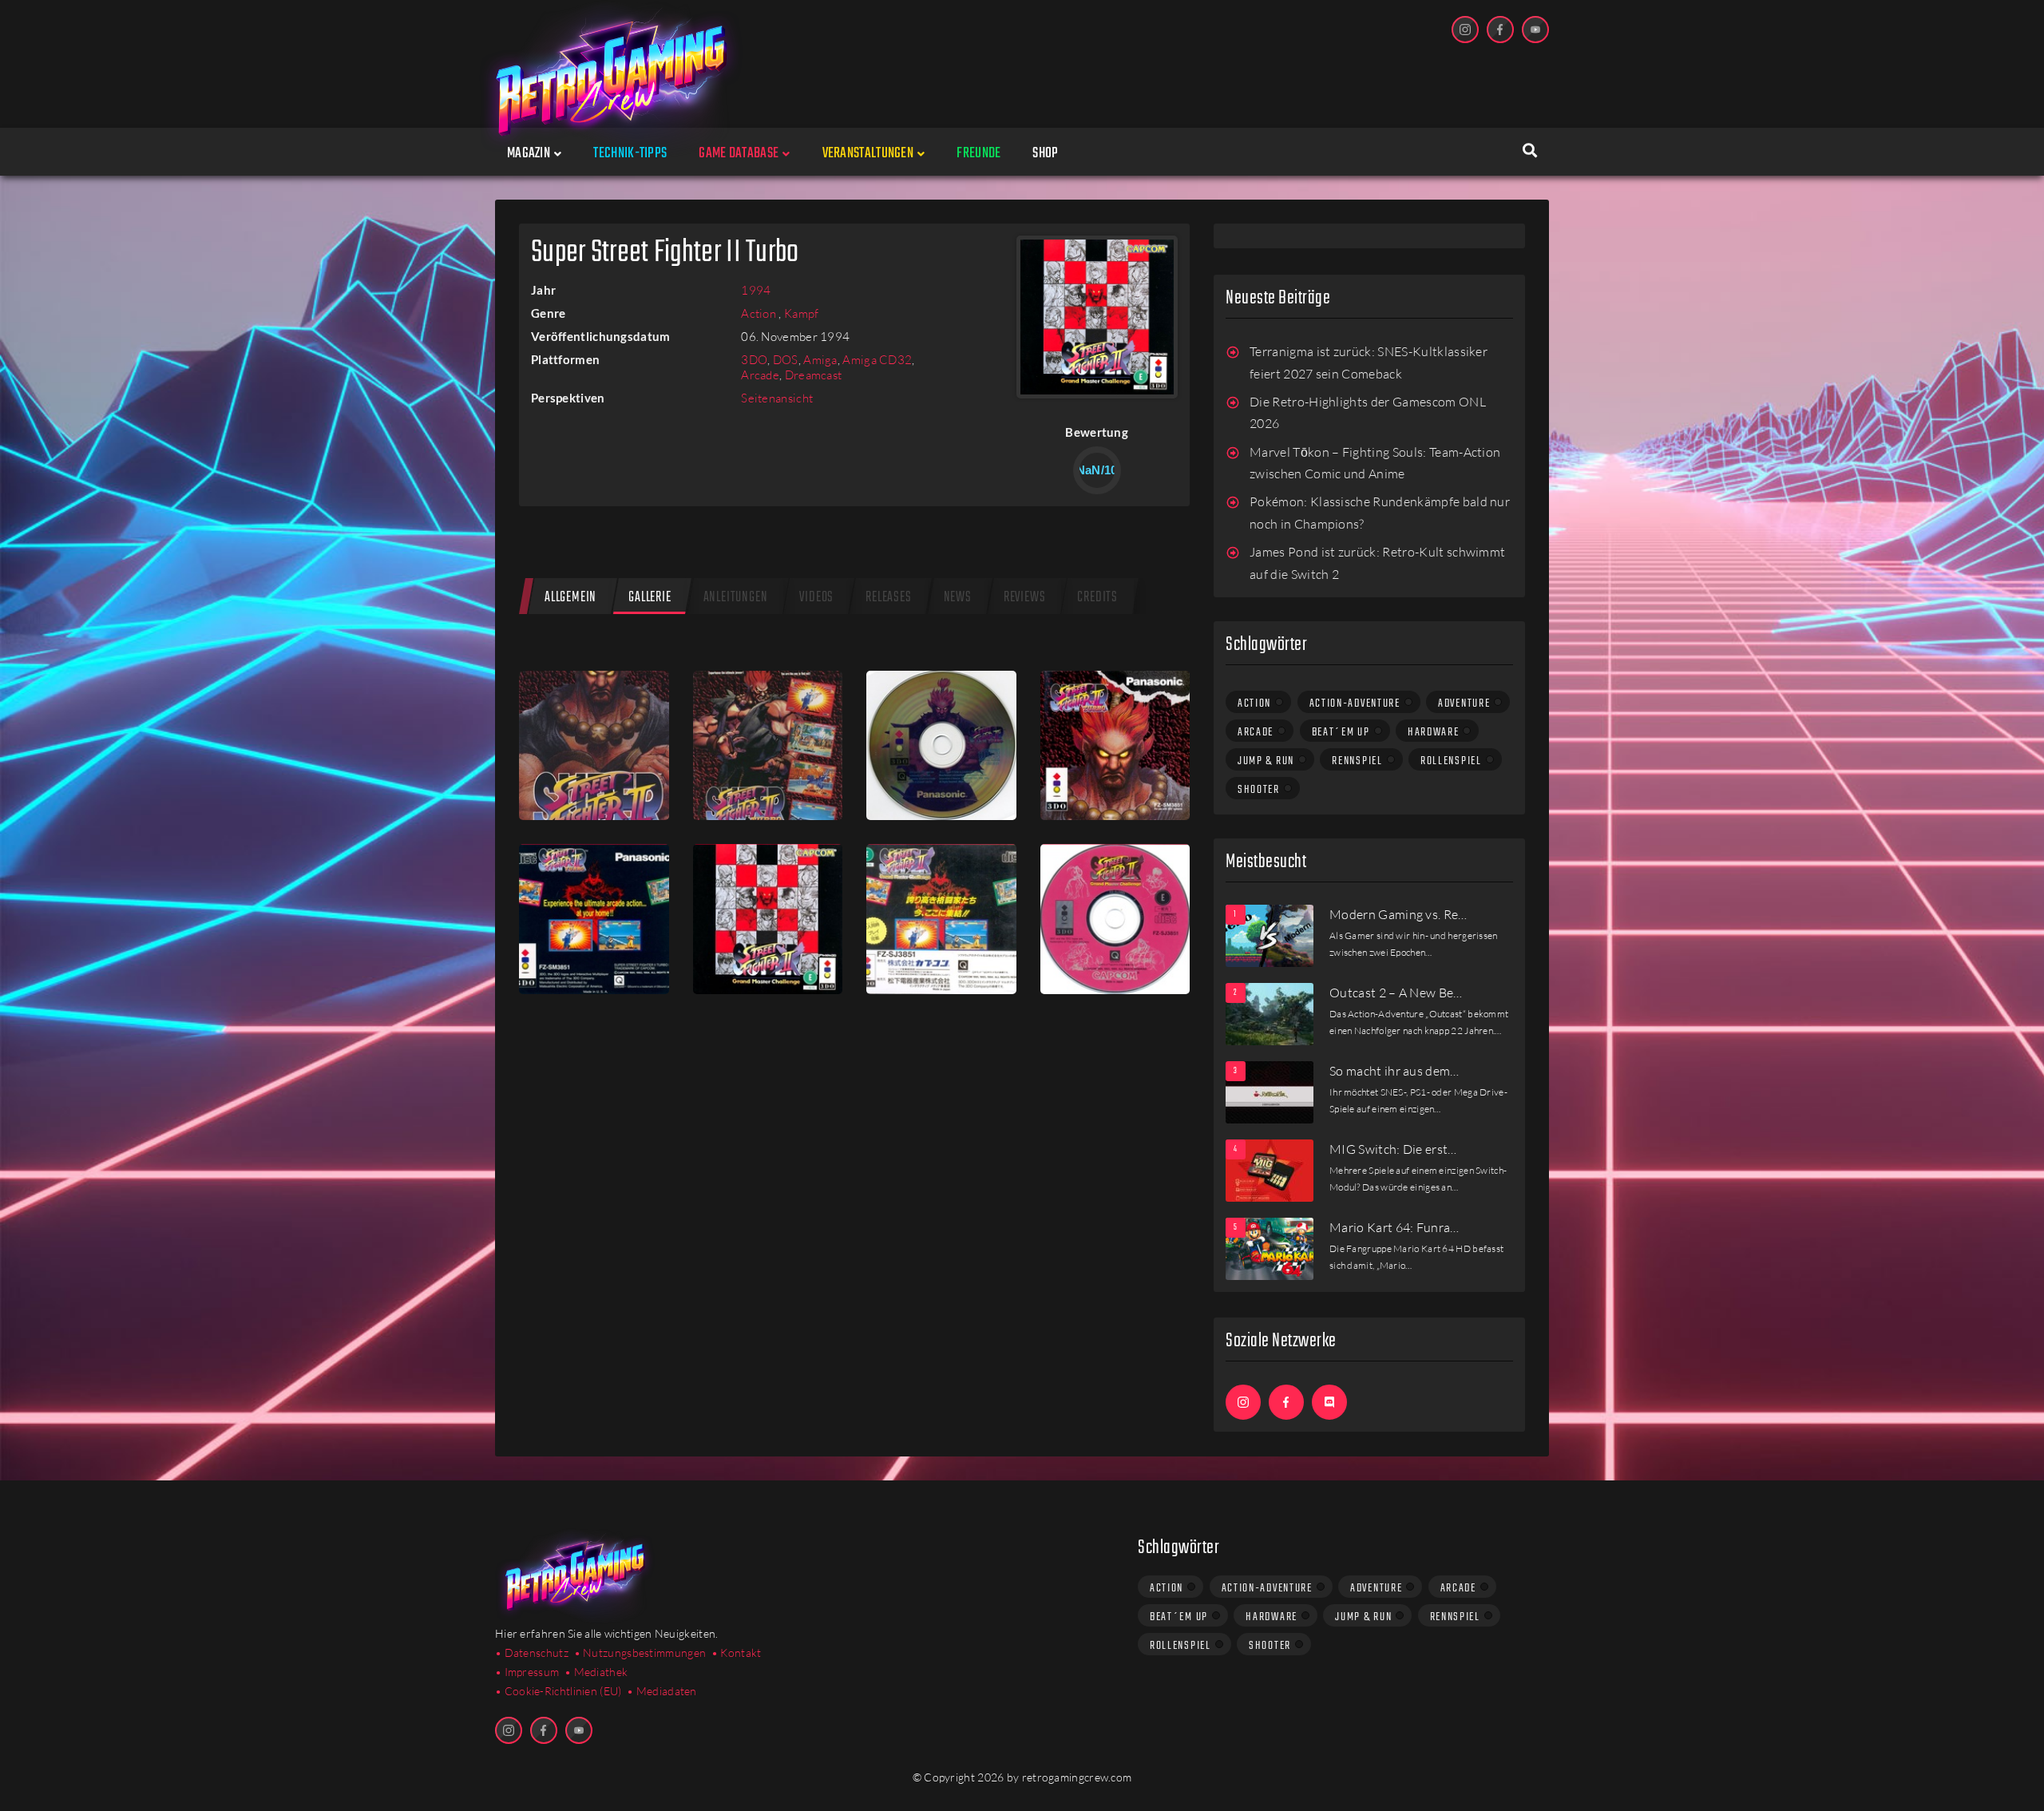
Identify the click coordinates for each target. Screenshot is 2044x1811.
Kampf (802, 313)
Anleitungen (736, 598)
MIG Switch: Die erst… (1393, 1149)
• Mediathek (596, 1672)
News (958, 598)
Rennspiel (1357, 761)
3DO (754, 360)
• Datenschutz (532, 1652)
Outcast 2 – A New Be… (1396, 993)
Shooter (1259, 790)
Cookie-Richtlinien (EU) (563, 1691)
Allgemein (570, 598)
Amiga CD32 (877, 360)
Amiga (820, 360)
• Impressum (527, 1672)
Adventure (1464, 703)
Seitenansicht (777, 398)
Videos (816, 598)
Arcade (760, 375)
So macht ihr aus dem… (1394, 1071)
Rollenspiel (1451, 761)
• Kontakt (737, 1652)
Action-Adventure (1355, 703)
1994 (756, 290)
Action (760, 313)
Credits (1097, 598)
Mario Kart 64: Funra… (1394, 1227)
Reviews (1025, 598)
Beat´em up (1341, 732)
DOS (786, 360)
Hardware (1434, 732)
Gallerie (650, 598)
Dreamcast (814, 375)
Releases (888, 598)
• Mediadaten (662, 1691)
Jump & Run (1266, 761)
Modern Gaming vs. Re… (1398, 914)
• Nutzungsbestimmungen (640, 1652)
